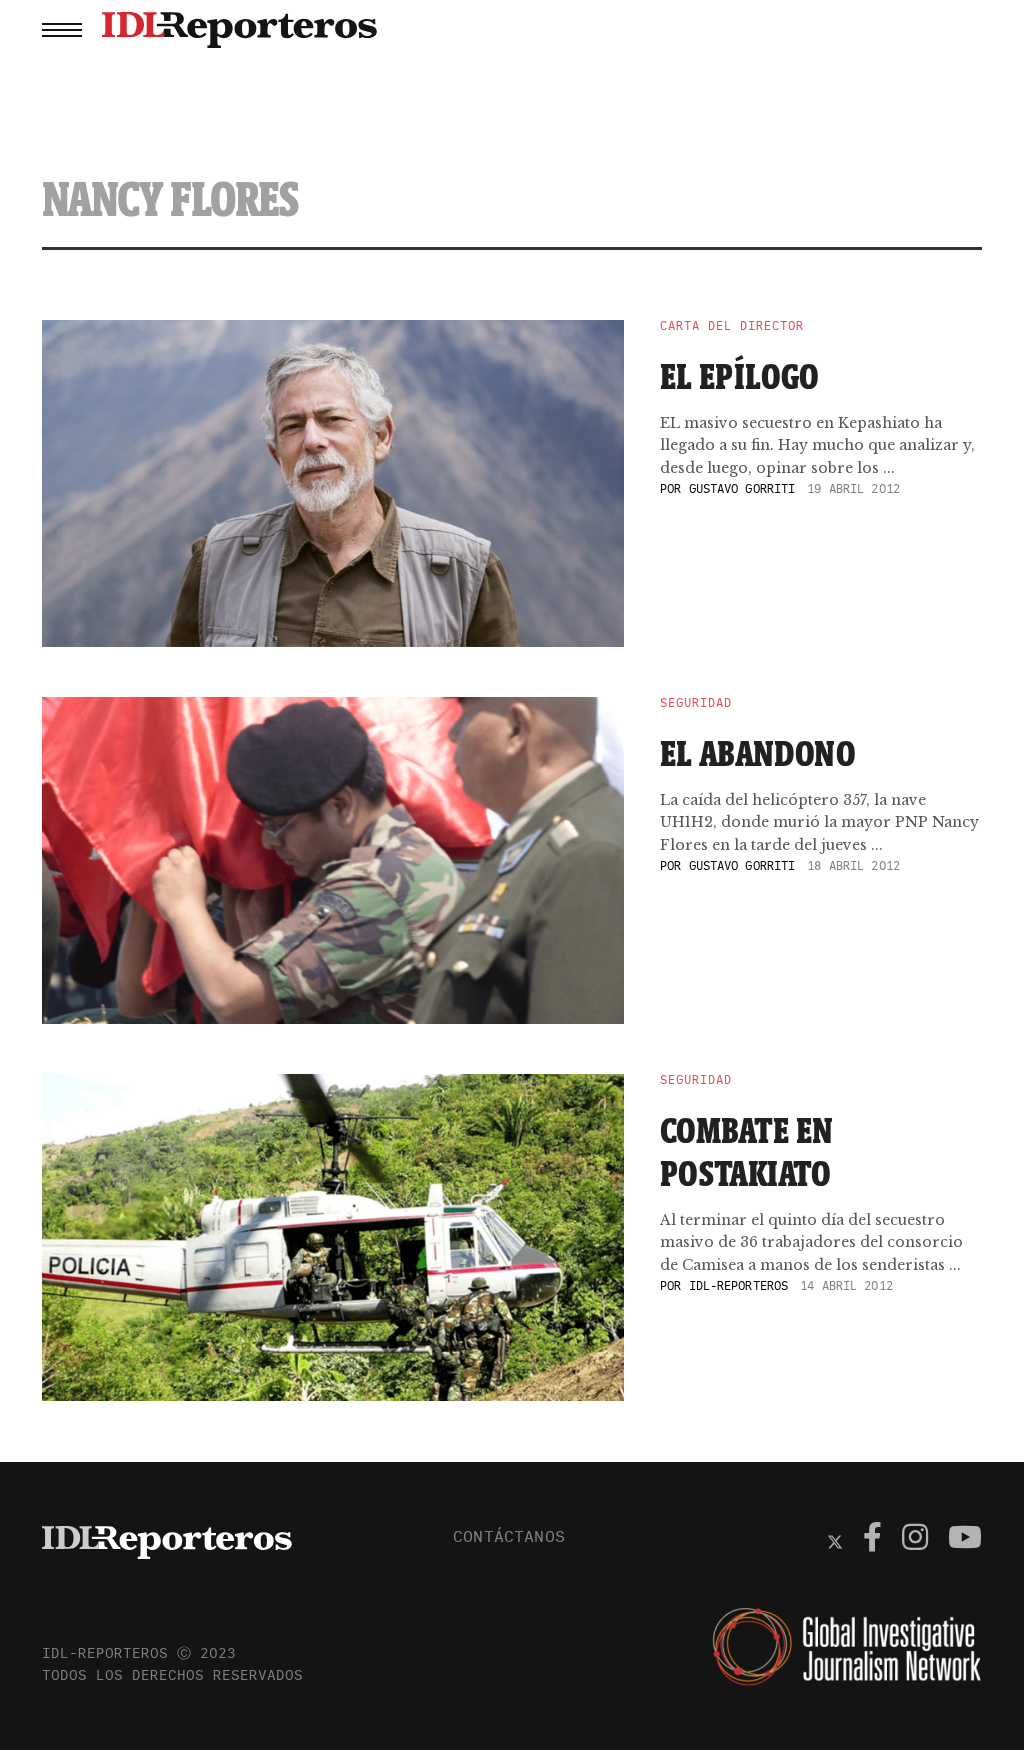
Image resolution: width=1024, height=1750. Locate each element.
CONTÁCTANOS (509, 1536)
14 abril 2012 (846, 1285)
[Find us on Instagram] (915, 1540)
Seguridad (696, 703)
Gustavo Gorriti (742, 488)
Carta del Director (732, 326)
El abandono (758, 753)
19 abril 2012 (853, 488)
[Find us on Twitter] (835, 1540)
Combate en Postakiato (747, 1151)
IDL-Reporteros (739, 1285)
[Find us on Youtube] (965, 1540)
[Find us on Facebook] (872, 1540)
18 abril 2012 (853, 865)
